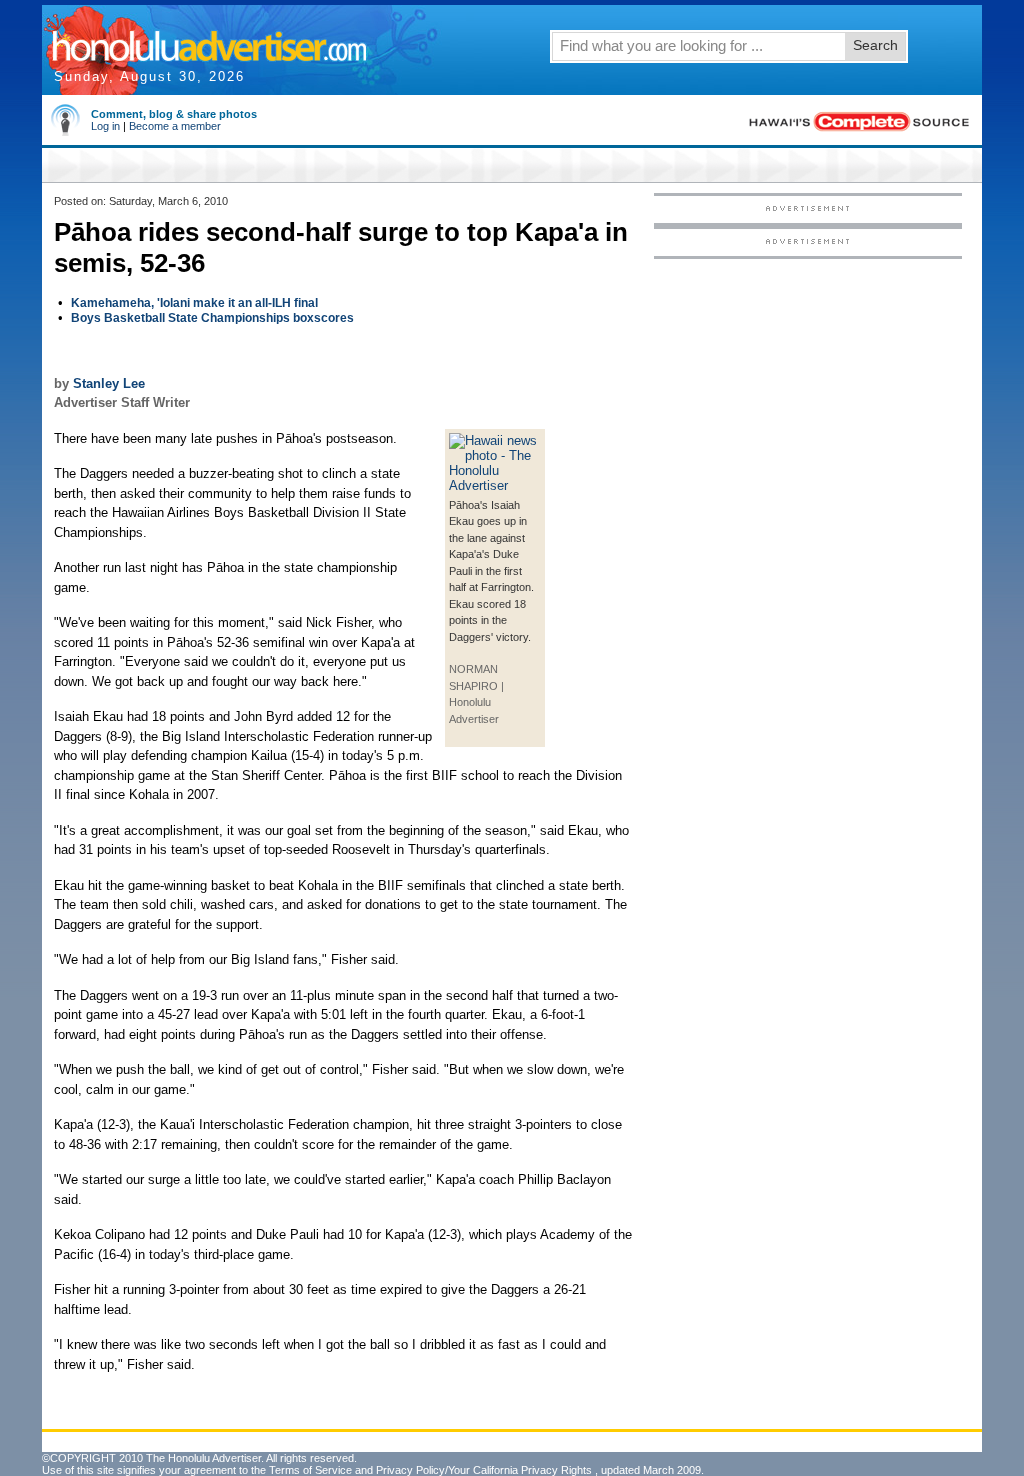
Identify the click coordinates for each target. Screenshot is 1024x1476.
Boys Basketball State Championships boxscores (212, 318)
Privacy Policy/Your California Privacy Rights (484, 1470)
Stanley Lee (109, 383)
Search (875, 45)
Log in (105, 126)
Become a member (175, 126)
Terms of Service (310, 1470)
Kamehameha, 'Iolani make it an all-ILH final (194, 303)
